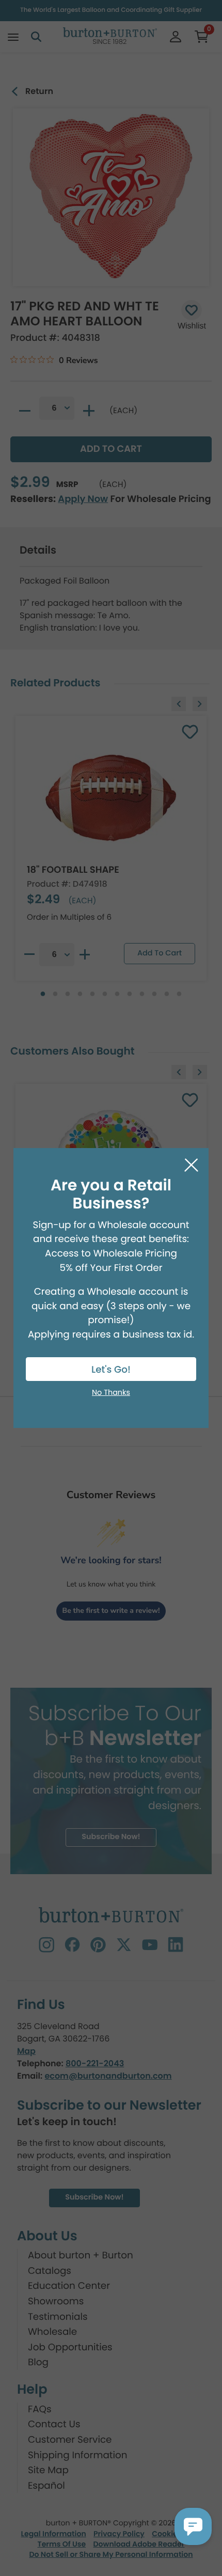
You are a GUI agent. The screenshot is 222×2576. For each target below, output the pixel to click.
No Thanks (111, 1393)
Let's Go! (111, 1370)
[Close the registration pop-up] (191, 1165)
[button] (193, 2526)
